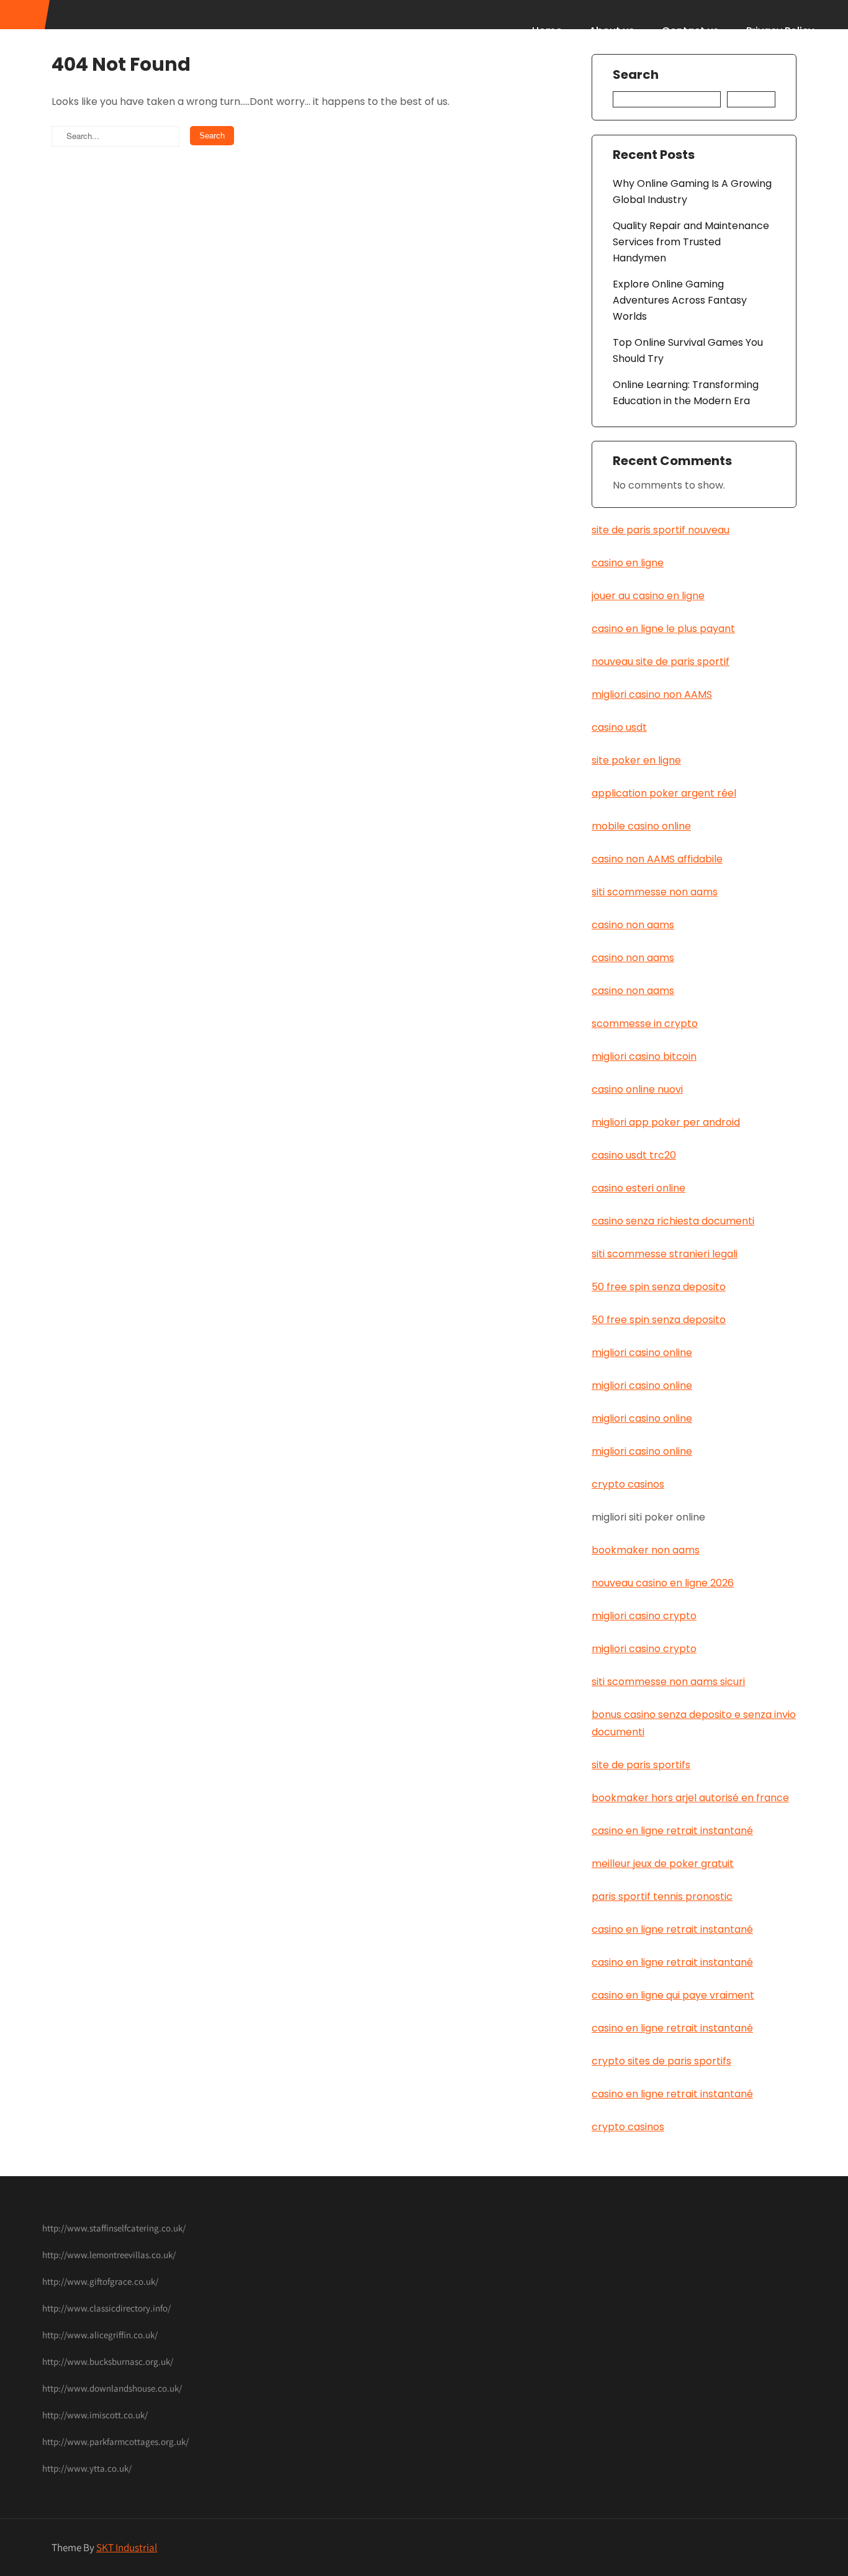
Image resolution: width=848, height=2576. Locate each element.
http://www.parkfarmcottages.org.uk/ (115, 2442)
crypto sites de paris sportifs (661, 2061)
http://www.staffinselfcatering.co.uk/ (114, 2228)
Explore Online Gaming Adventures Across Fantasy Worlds (680, 300)
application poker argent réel (664, 793)
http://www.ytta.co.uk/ (87, 2468)
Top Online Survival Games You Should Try (688, 350)
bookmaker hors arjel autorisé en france (690, 1798)
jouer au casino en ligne (648, 596)
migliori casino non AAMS (652, 694)
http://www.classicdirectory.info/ (106, 2308)
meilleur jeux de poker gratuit (663, 1864)
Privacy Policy (780, 31)
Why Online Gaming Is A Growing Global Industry (692, 192)
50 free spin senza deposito (659, 1287)
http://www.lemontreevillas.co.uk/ (109, 2255)
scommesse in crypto (645, 1024)
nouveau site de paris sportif (661, 662)
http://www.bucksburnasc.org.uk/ (108, 2361)
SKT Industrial (127, 2547)
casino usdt (619, 727)
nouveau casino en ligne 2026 (663, 1583)
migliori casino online (642, 1353)
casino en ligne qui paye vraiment (673, 1995)
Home (547, 31)
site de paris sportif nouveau (661, 530)
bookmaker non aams (646, 1550)
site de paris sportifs (641, 1765)
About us (612, 31)
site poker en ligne (636, 760)
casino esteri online (638, 1188)
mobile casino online (641, 826)
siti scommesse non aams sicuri (668, 1682)
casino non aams (633, 925)
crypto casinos (628, 1484)
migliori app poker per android (666, 1122)
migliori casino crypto (644, 1616)
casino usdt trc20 (634, 1155)
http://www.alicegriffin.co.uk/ (100, 2335)
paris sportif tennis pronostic (662, 1896)
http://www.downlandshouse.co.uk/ (112, 2388)
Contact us (690, 31)
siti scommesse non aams (655, 892)
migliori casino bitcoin (644, 1056)
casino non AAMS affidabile (657, 859)
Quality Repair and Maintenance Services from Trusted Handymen (691, 242)
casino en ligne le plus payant (663, 629)
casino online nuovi (637, 1089)
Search (636, 75)
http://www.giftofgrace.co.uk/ (100, 2281)
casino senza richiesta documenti (673, 1221)
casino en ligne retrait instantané (672, 1831)
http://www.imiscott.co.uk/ (95, 2415)
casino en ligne (628, 563)
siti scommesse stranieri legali (665, 1254)
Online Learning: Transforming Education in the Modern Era (686, 393)
